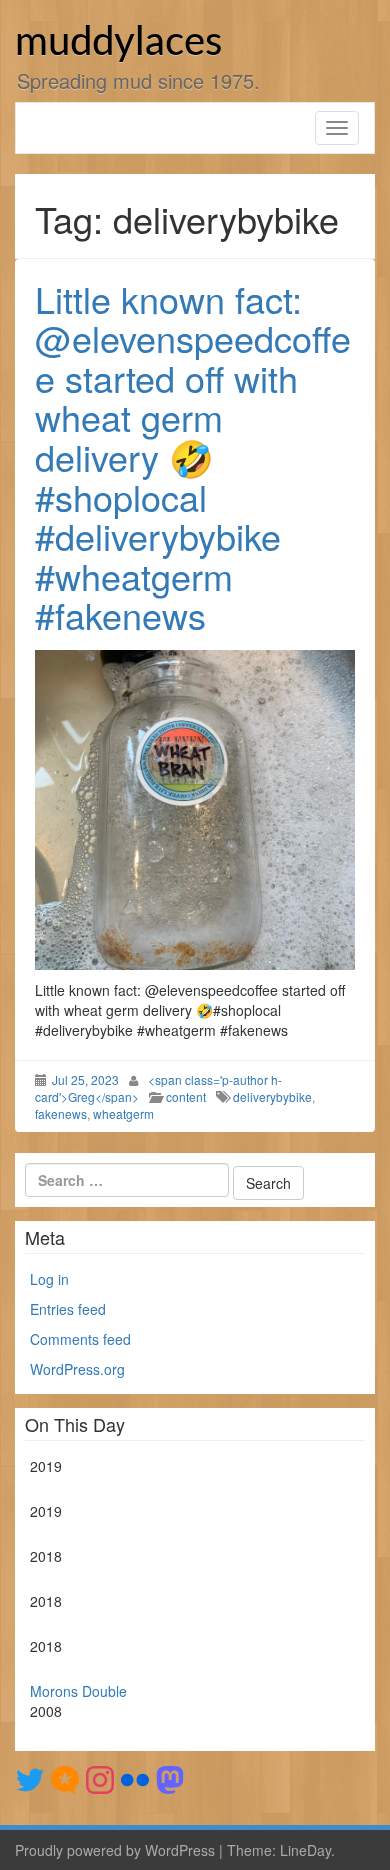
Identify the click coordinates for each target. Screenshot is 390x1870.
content (186, 1096)
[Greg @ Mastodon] (170, 1778)
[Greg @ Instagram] (100, 1778)
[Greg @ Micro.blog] (65, 1778)
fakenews (61, 1113)
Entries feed (68, 1309)
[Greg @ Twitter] (30, 1778)
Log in (49, 1279)
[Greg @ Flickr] (135, 1778)
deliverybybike (272, 1096)
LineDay (305, 1850)
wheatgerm (123, 1113)
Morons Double (78, 1691)
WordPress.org (77, 1369)
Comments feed (80, 1339)
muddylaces (118, 43)
